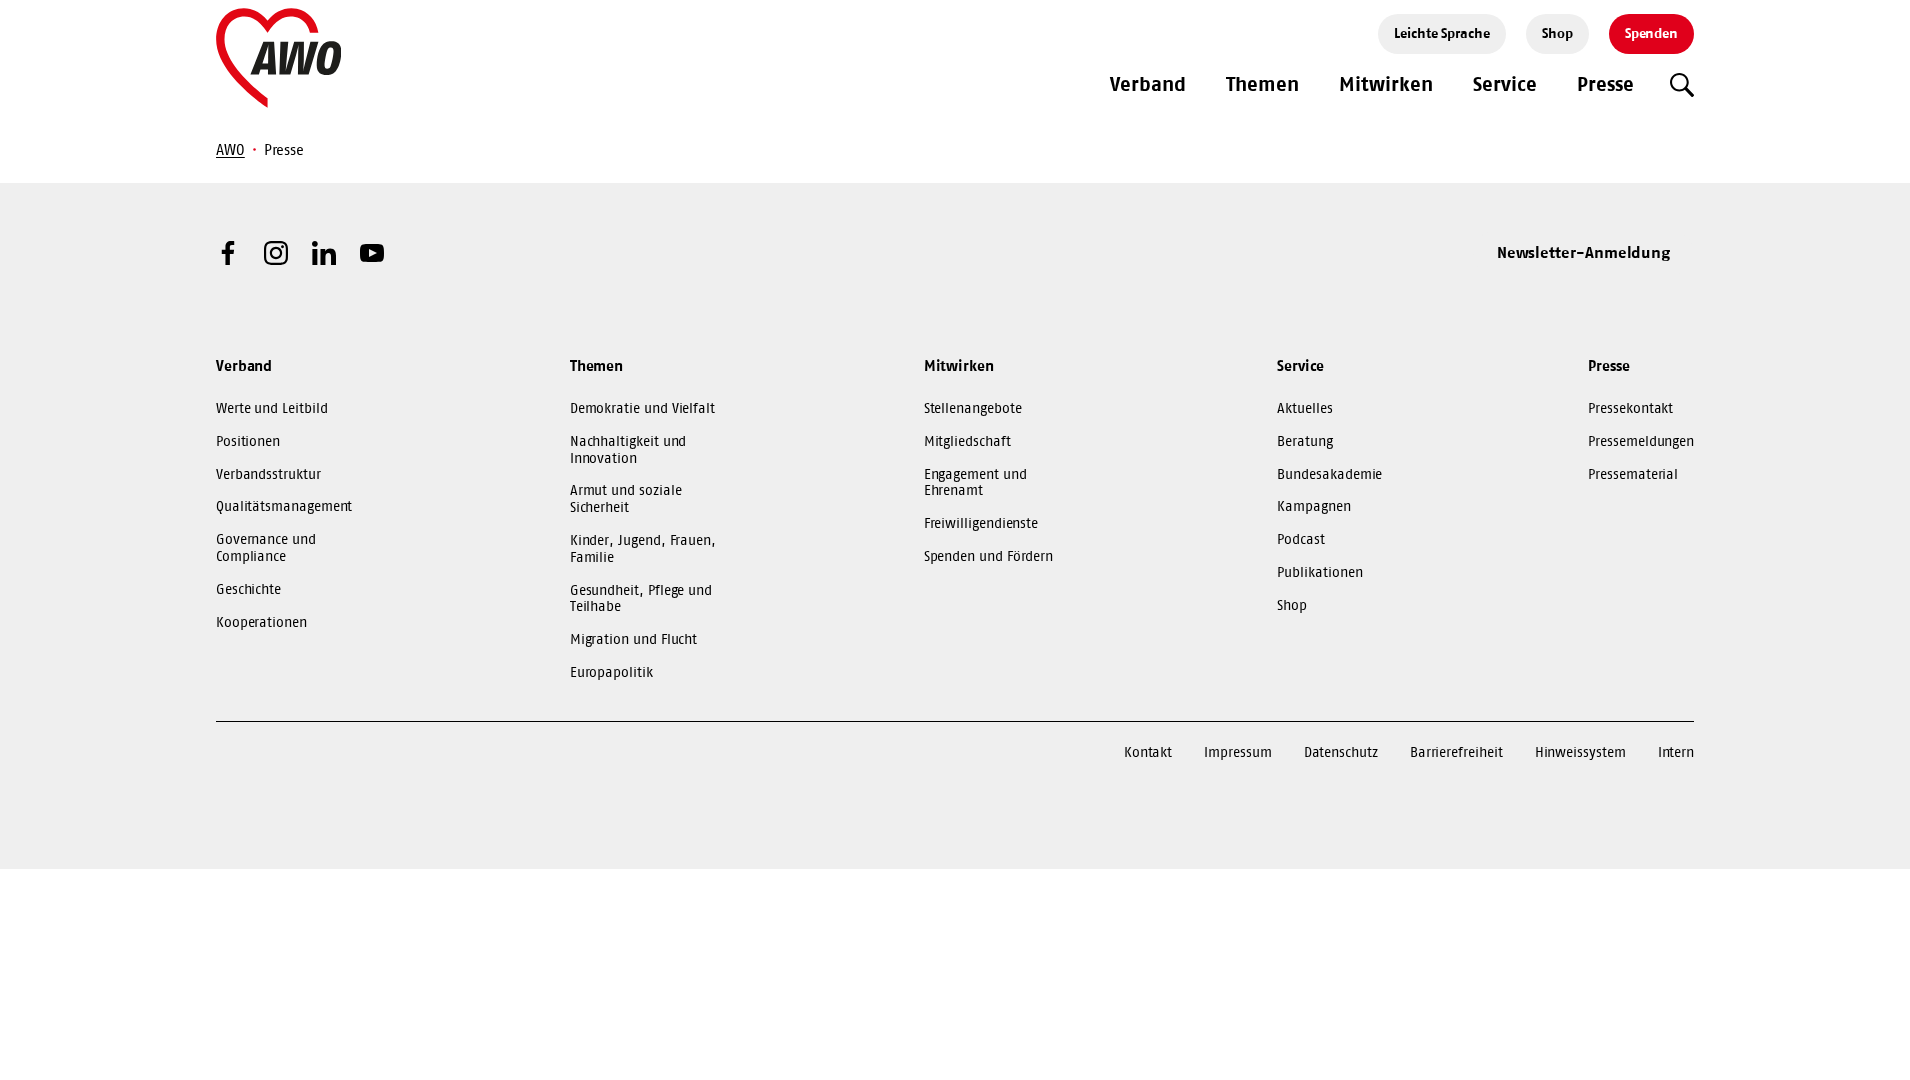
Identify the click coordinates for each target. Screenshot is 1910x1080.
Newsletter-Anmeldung (1584, 252)
